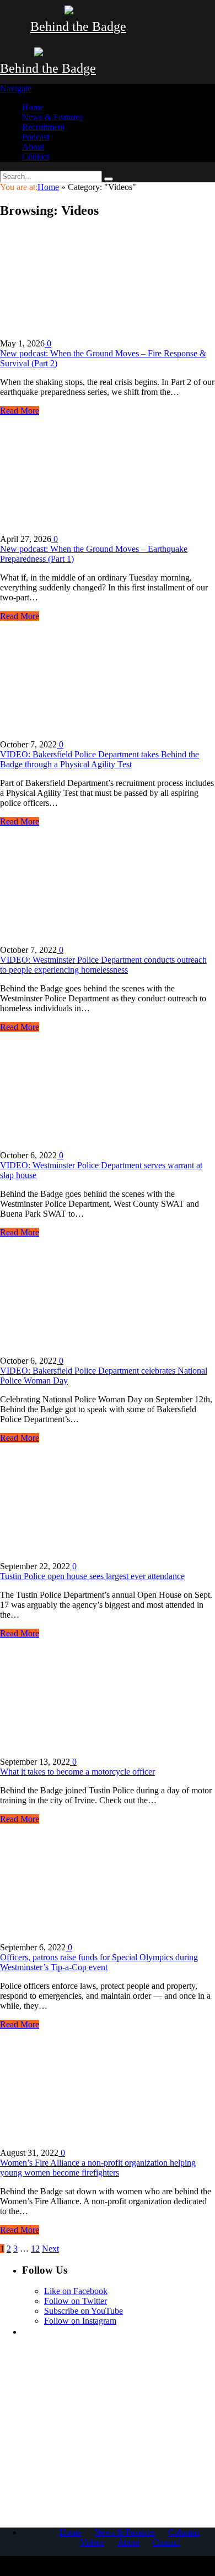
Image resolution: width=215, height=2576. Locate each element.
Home (33, 107)
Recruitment (43, 127)
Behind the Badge (78, 26)
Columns (184, 2532)
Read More (20, 411)
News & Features (52, 117)
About (33, 147)
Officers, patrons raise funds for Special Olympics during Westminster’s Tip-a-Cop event (99, 1962)
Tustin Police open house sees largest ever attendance (92, 1576)
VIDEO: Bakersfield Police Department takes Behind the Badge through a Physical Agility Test (100, 759)
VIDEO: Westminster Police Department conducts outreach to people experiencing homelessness (103, 965)
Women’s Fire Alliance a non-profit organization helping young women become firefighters (98, 2168)
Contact (36, 157)
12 (35, 2249)
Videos (92, 2542)
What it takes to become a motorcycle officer (77, 1772)
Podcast (36, 137)
